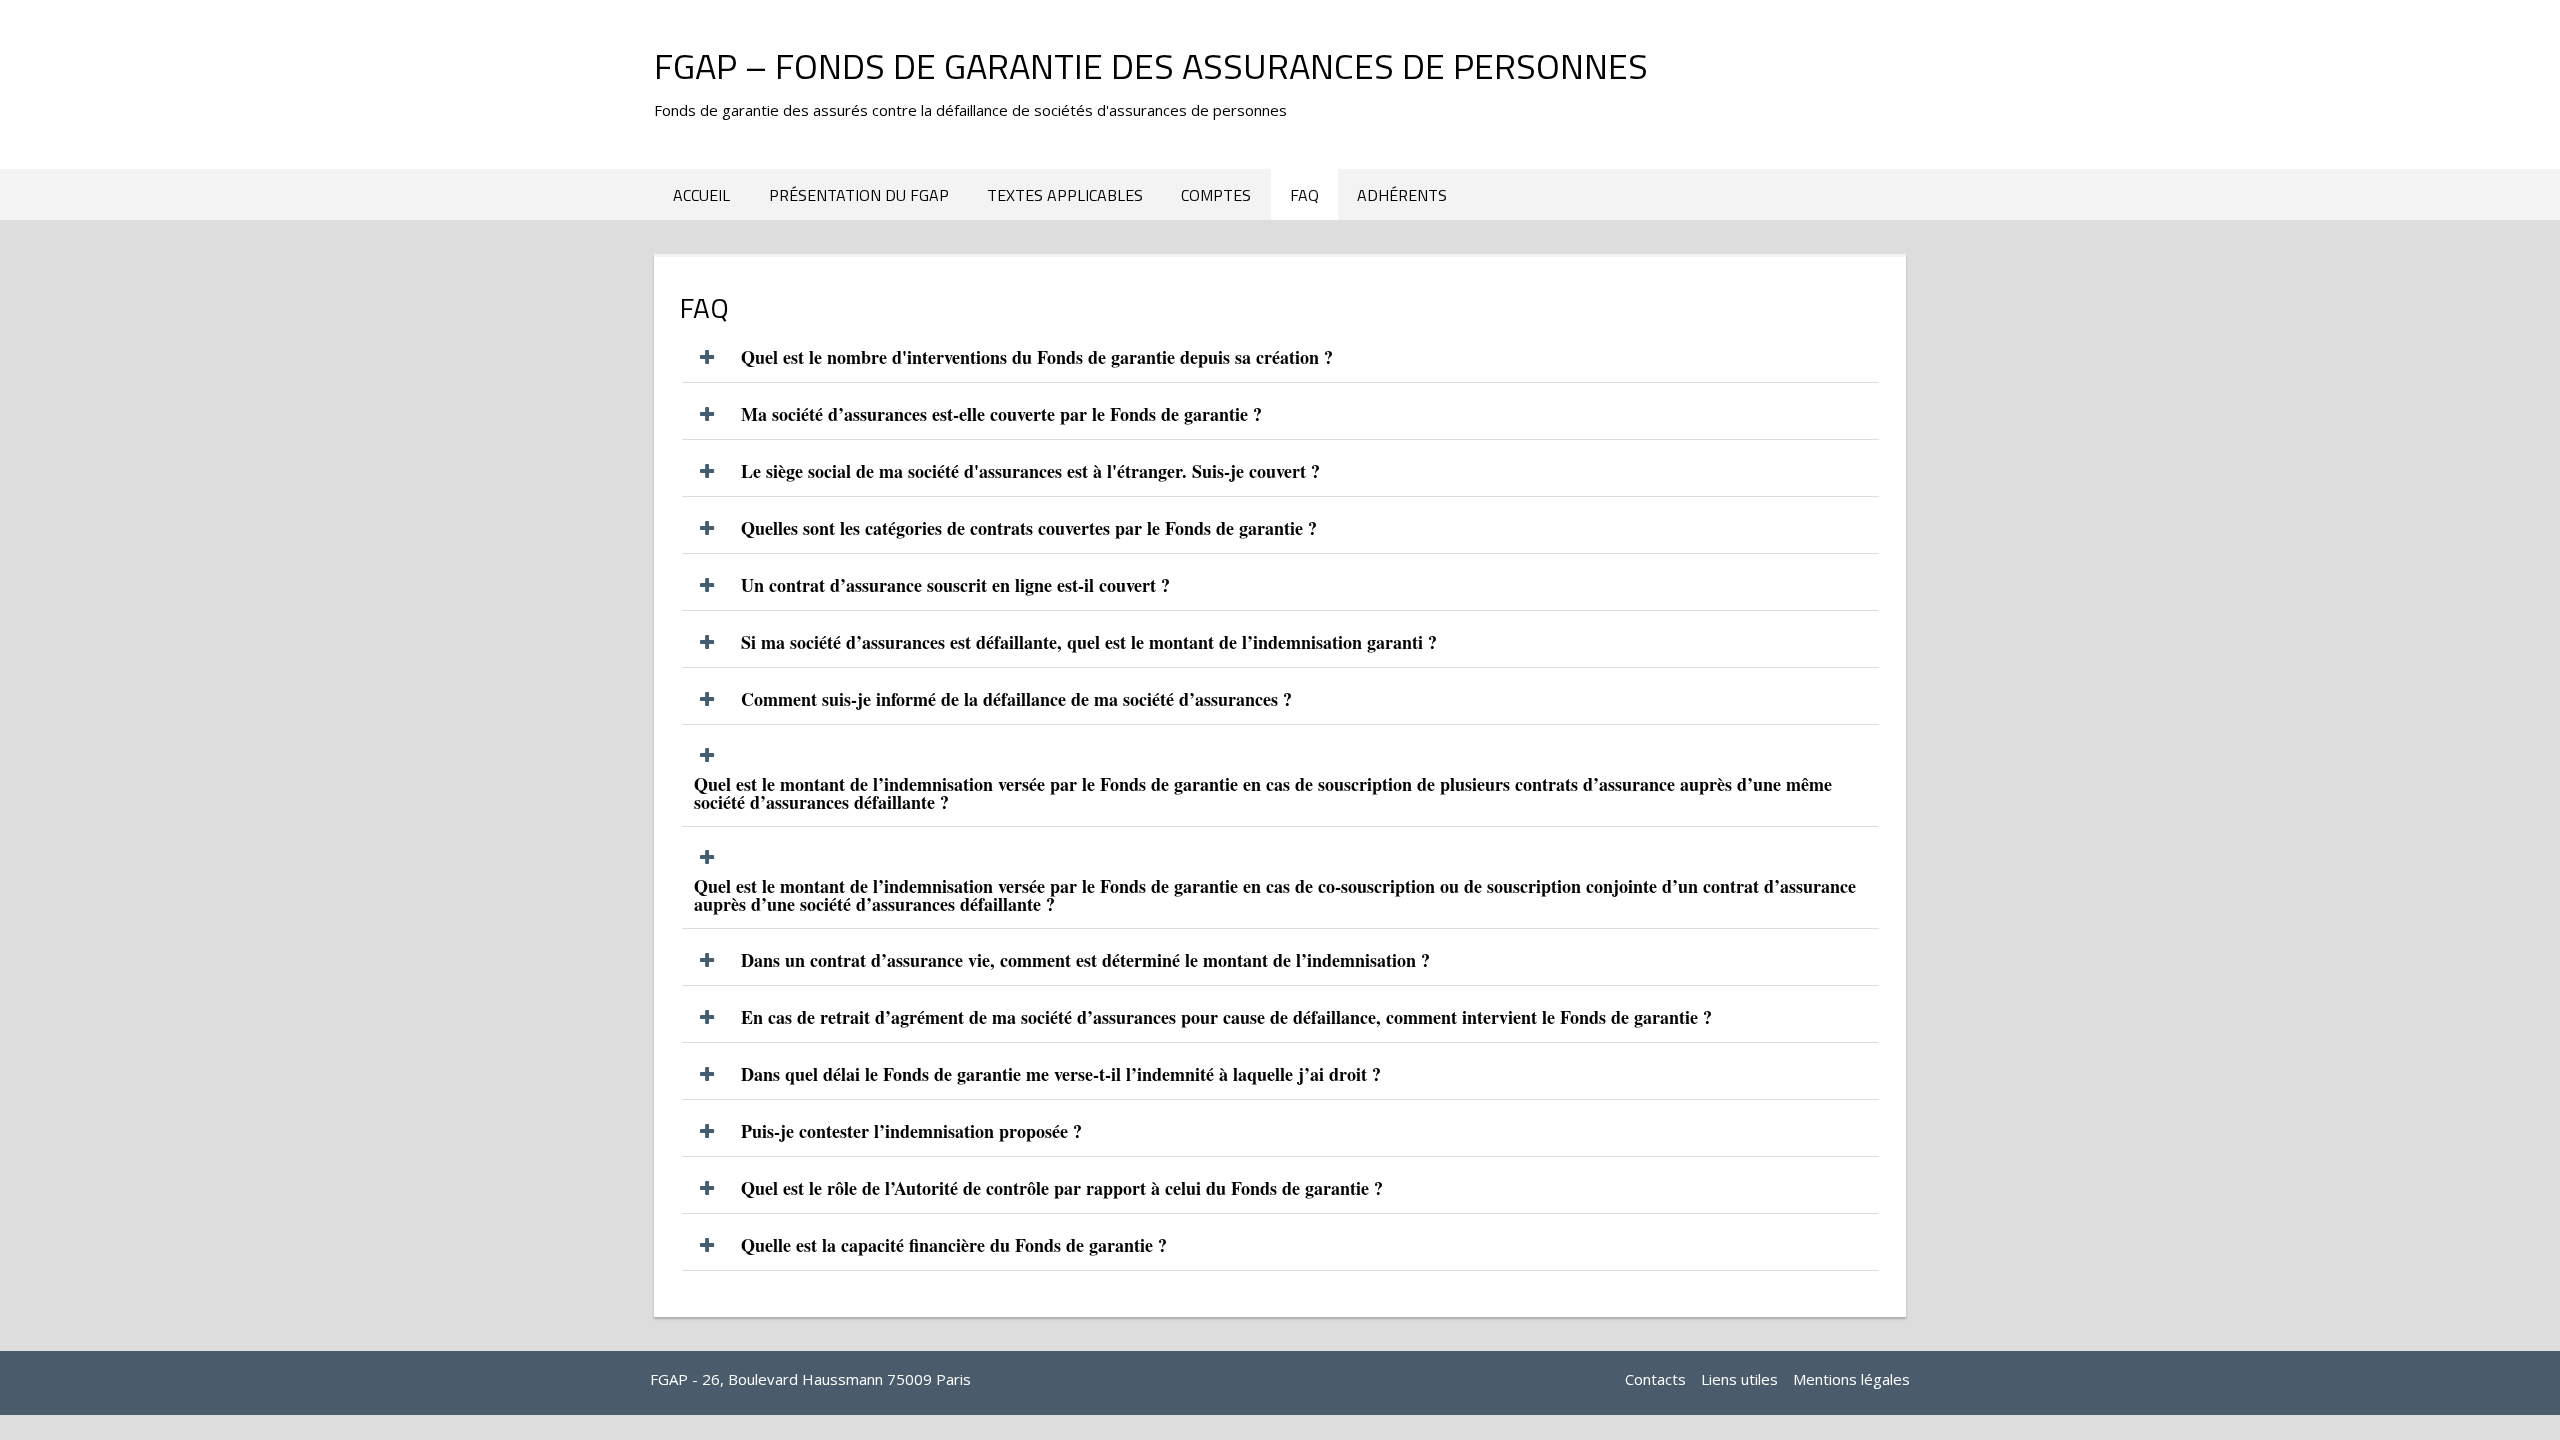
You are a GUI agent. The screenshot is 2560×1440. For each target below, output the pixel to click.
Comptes (1216, 195)
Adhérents (1402, 195)
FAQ (1304, 195)
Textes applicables (1065, 195)
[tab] (1280, 358)
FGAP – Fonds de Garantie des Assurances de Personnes (1151, 65)
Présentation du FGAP (859, 195)
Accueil (701, 195)
